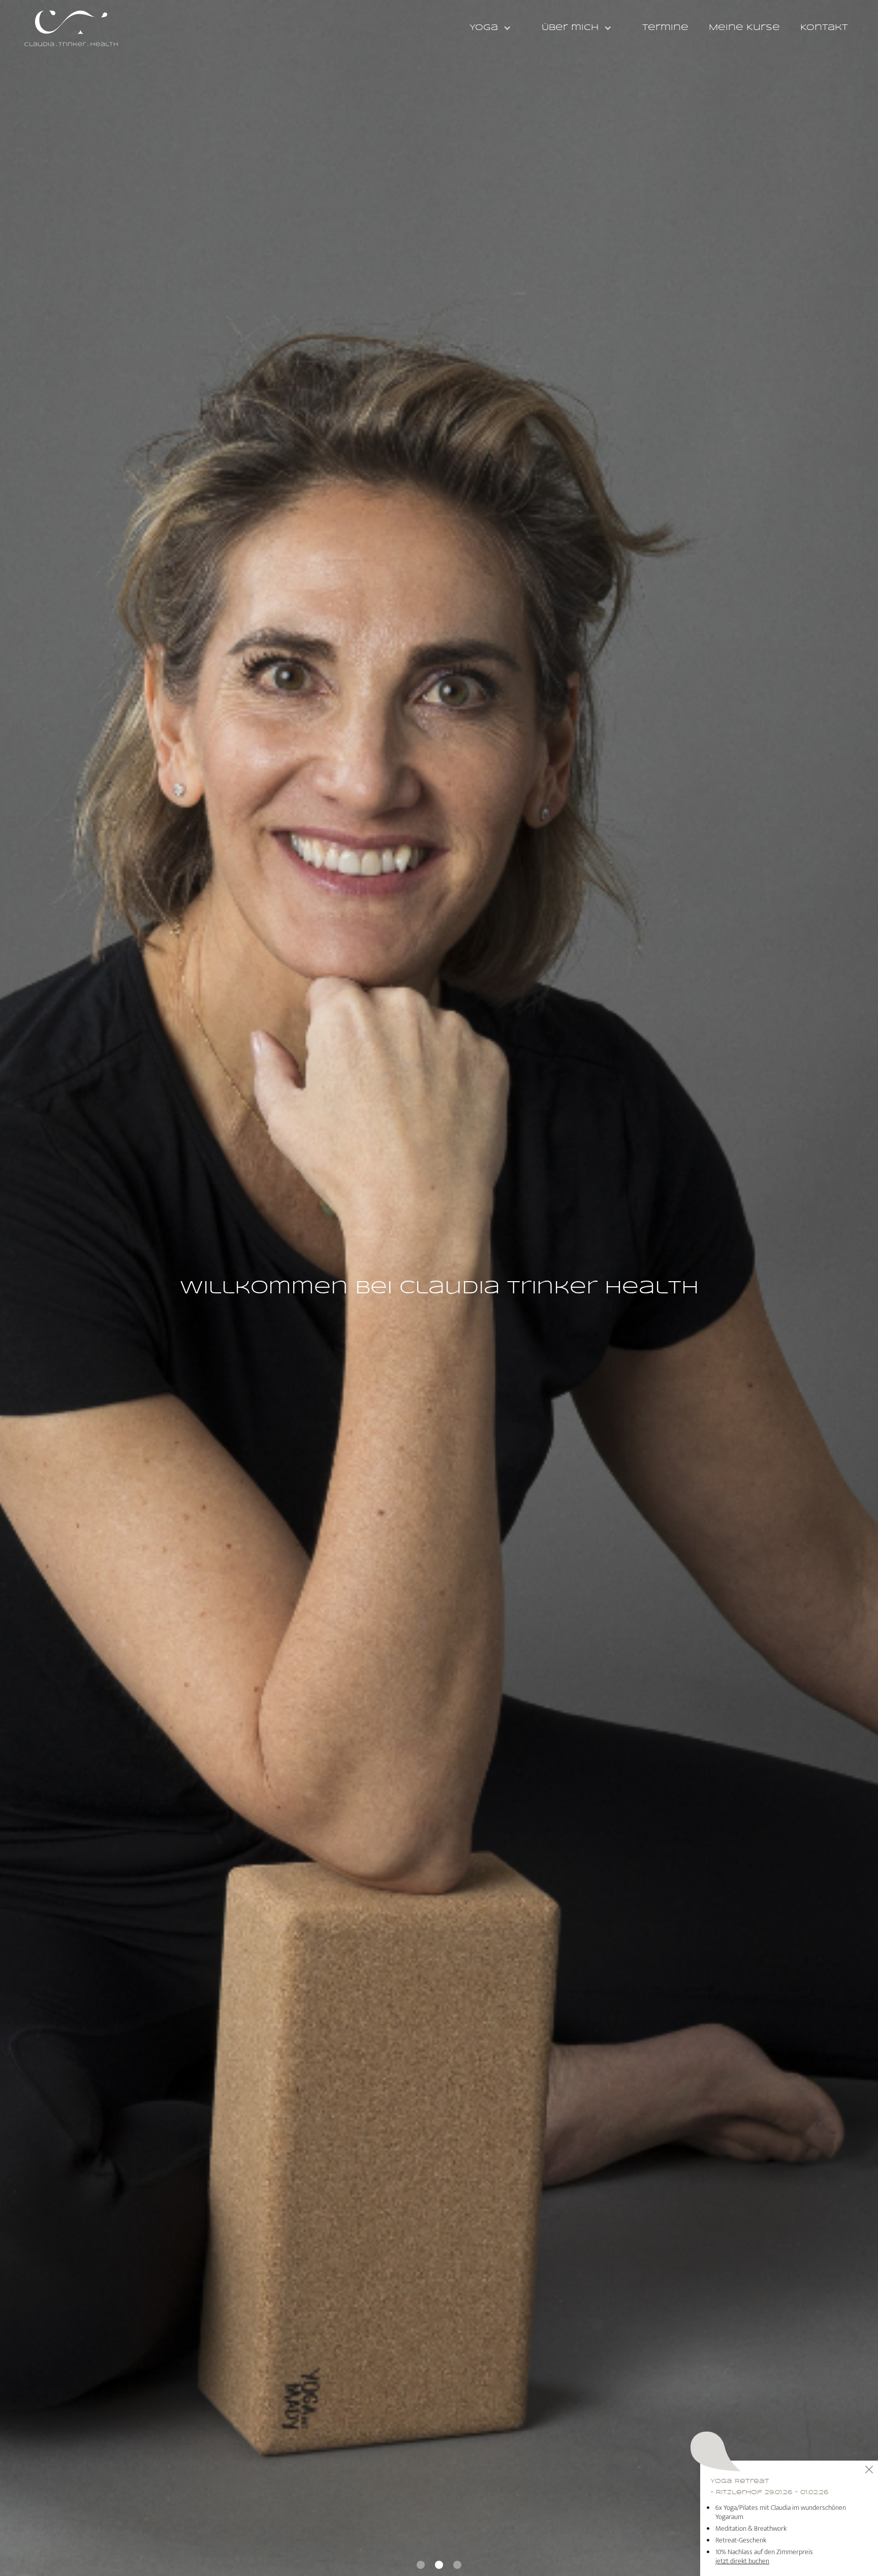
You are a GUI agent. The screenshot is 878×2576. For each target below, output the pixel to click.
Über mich (570, 28)
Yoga (484, 28)
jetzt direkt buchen (742, 2561)
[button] (495, 28)
